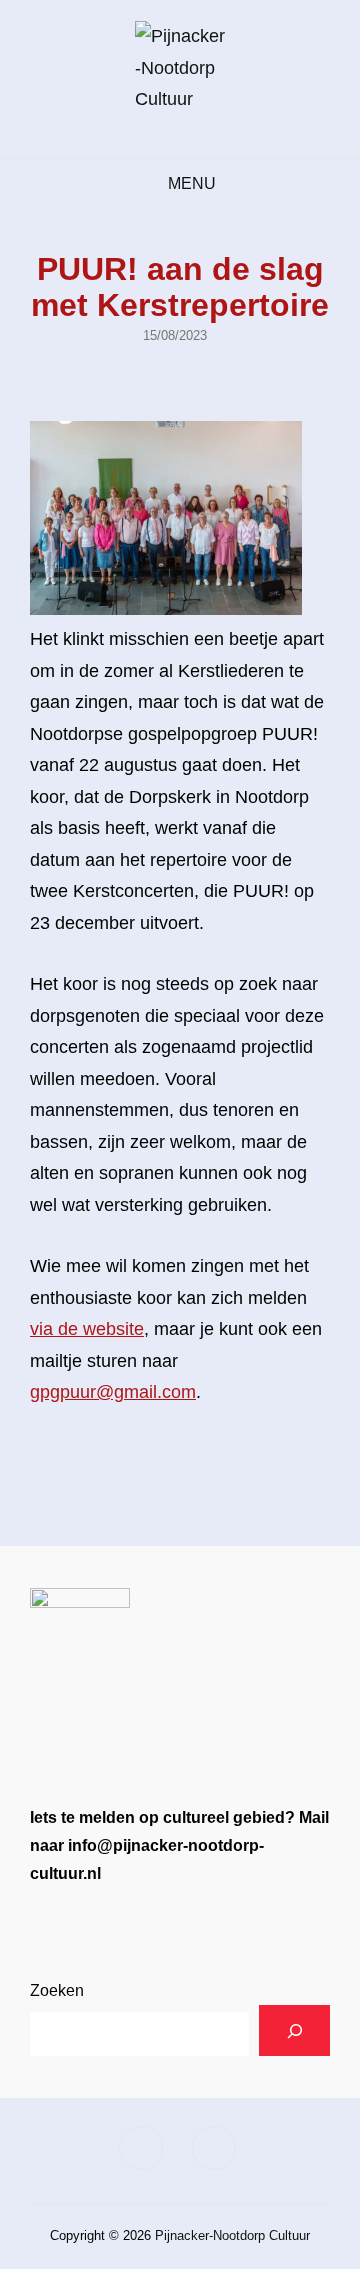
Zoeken (57, 1990)
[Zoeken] (294, 2030)
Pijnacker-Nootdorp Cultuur (232, 2235)
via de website (87, 1329)
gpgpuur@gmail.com (113, 1392)
